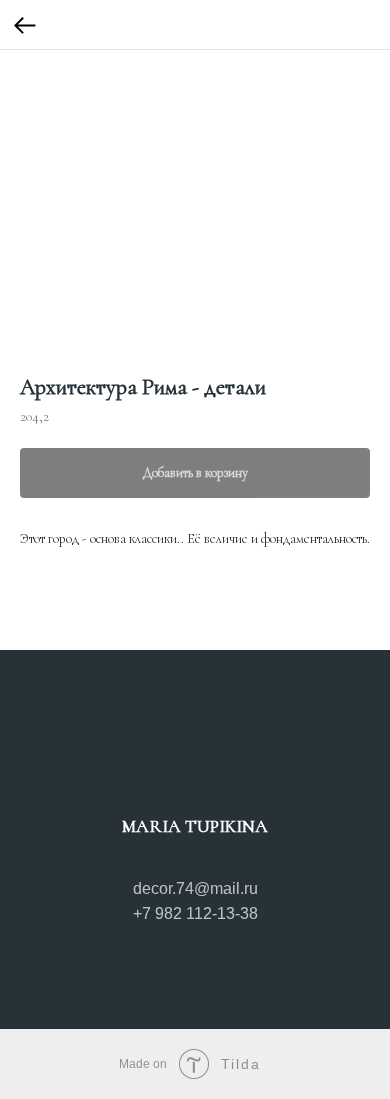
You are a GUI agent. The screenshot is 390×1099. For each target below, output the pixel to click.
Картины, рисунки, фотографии (195, 759)
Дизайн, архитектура (144, 721)
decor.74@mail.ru (195, 888)
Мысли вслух (269, 721)
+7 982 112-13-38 (195, 913)
